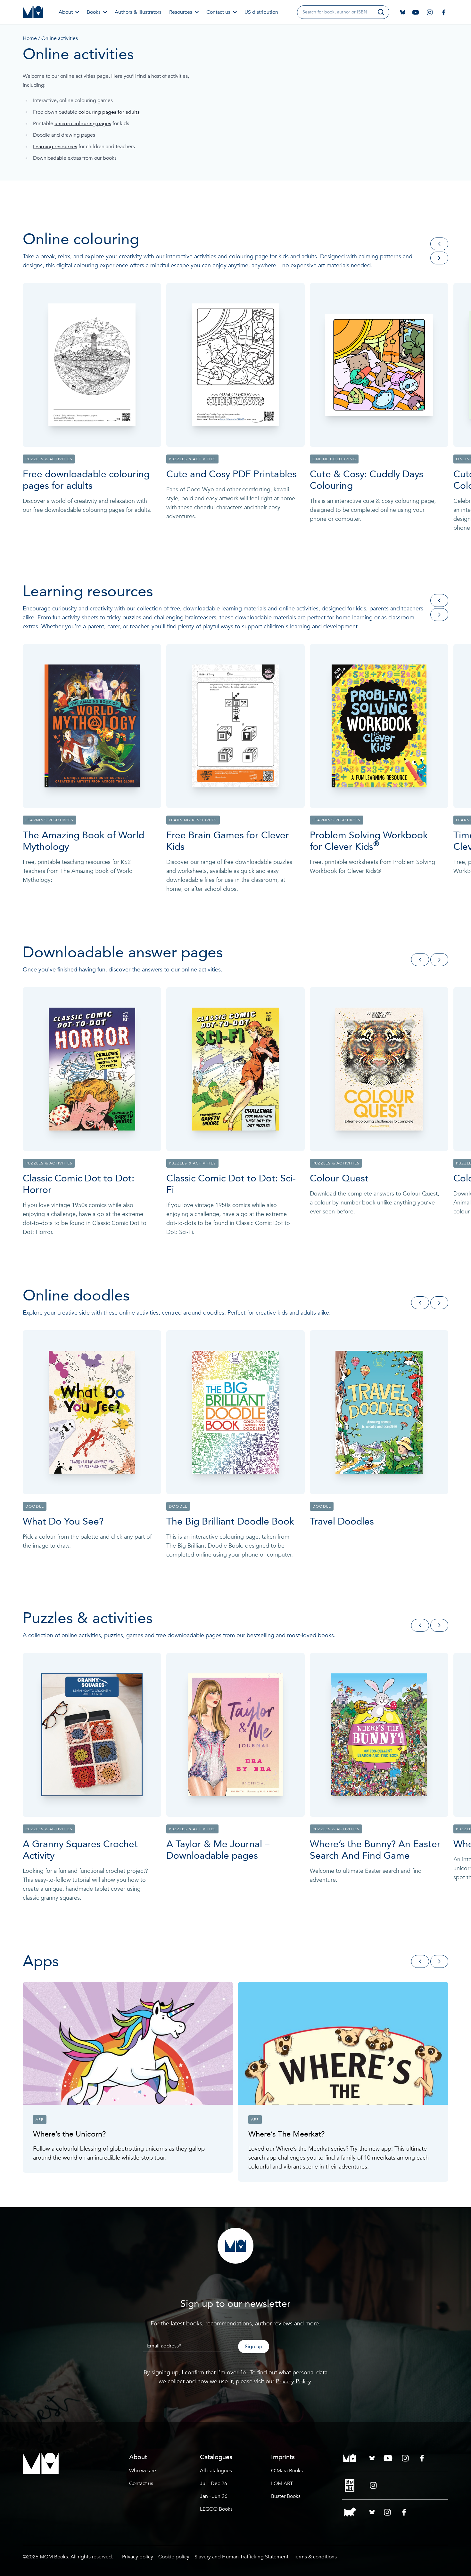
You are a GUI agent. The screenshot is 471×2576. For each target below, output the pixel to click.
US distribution (261, 12)
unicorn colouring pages (83, 124)
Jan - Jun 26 (214, 2496)
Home (30, 38)
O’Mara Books (287, 2471)
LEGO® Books (216, 2509)
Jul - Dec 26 (214, 2483)
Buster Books (286, 2496)
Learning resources (55, 147)
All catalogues (216, 2471)
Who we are (143, 2471)
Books (94, 12)
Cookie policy (174, 2557)
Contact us (218, 12)
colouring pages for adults (109, 112)
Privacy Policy (293, 2382)
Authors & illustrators (138, 12)
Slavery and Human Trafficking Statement (241, 2557)
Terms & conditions (315, 2557)
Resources (181, 12)
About (66, 12)
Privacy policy (138, 2557)
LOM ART (282, 2483)
